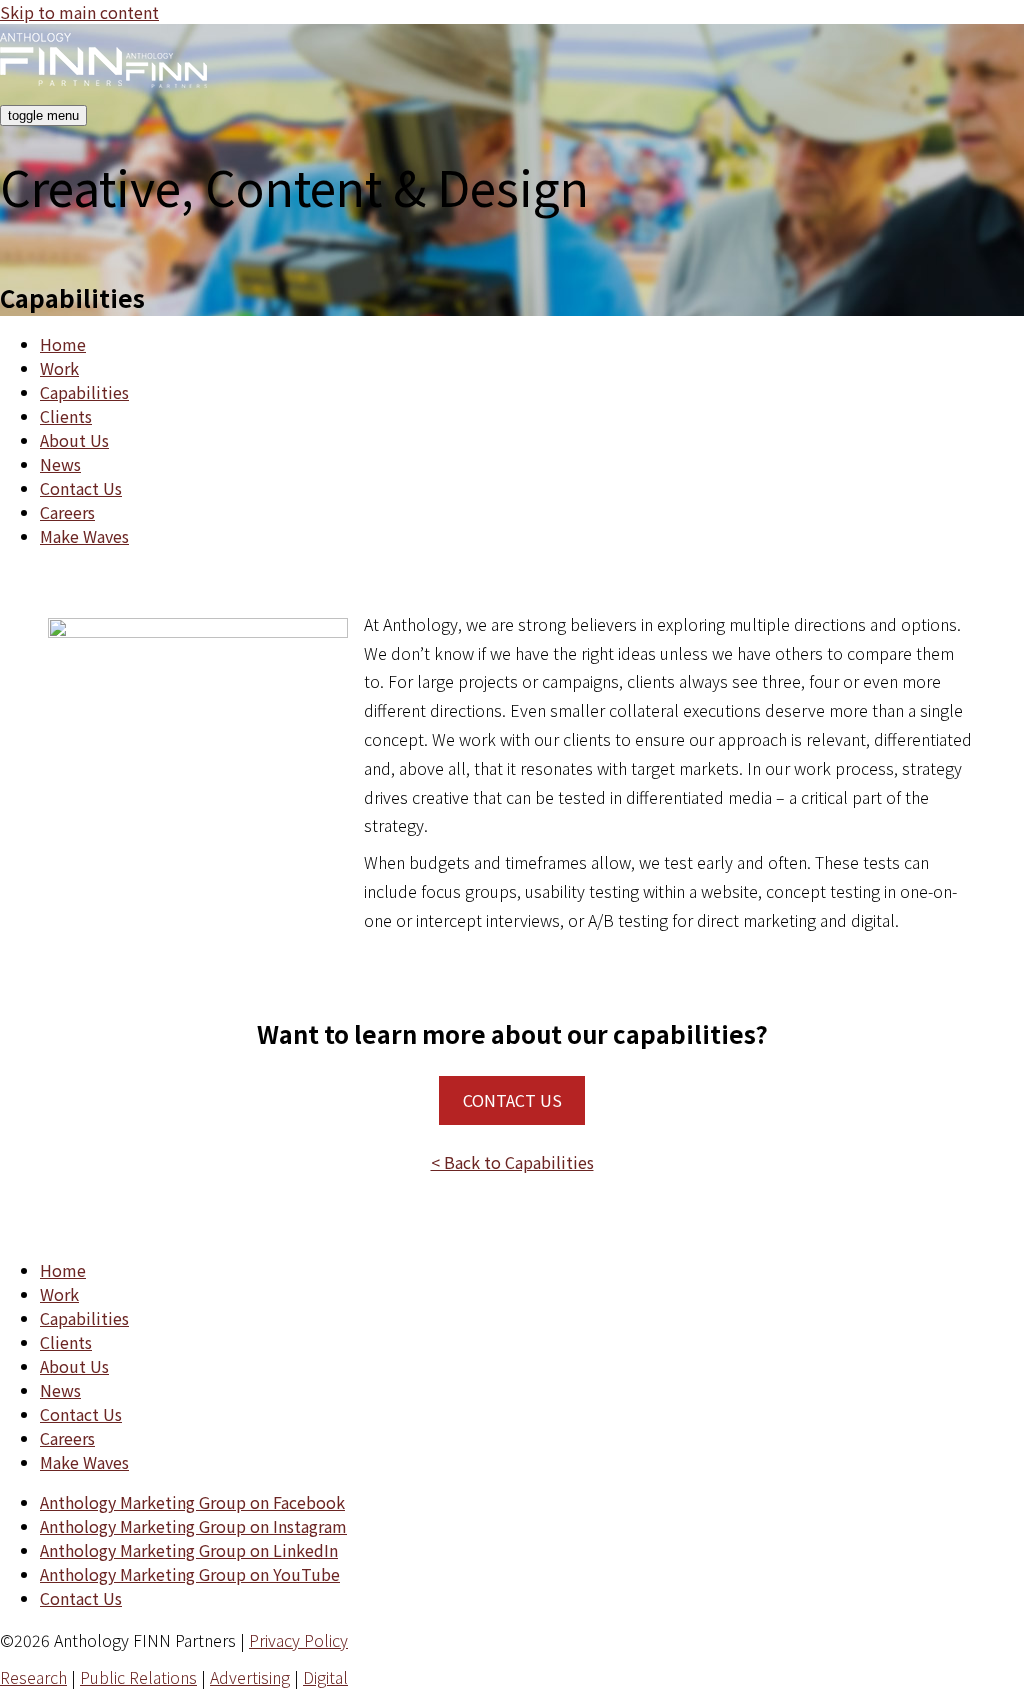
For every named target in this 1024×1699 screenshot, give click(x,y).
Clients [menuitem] (66, 416)
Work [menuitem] (59, 368)
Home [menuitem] (63, 344)
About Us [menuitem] (74, 440)
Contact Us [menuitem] (81, 488)
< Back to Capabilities (512, 1162)
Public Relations (138, 1677)
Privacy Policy (298, 1640)
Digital (325, 1677)
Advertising (250, 1677)
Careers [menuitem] (67, 512)
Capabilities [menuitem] (84, 392)
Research (33, 1677)
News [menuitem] (60, 464)
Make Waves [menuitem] (84, 536)
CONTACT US (512, 1100)
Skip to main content (79, 12)
